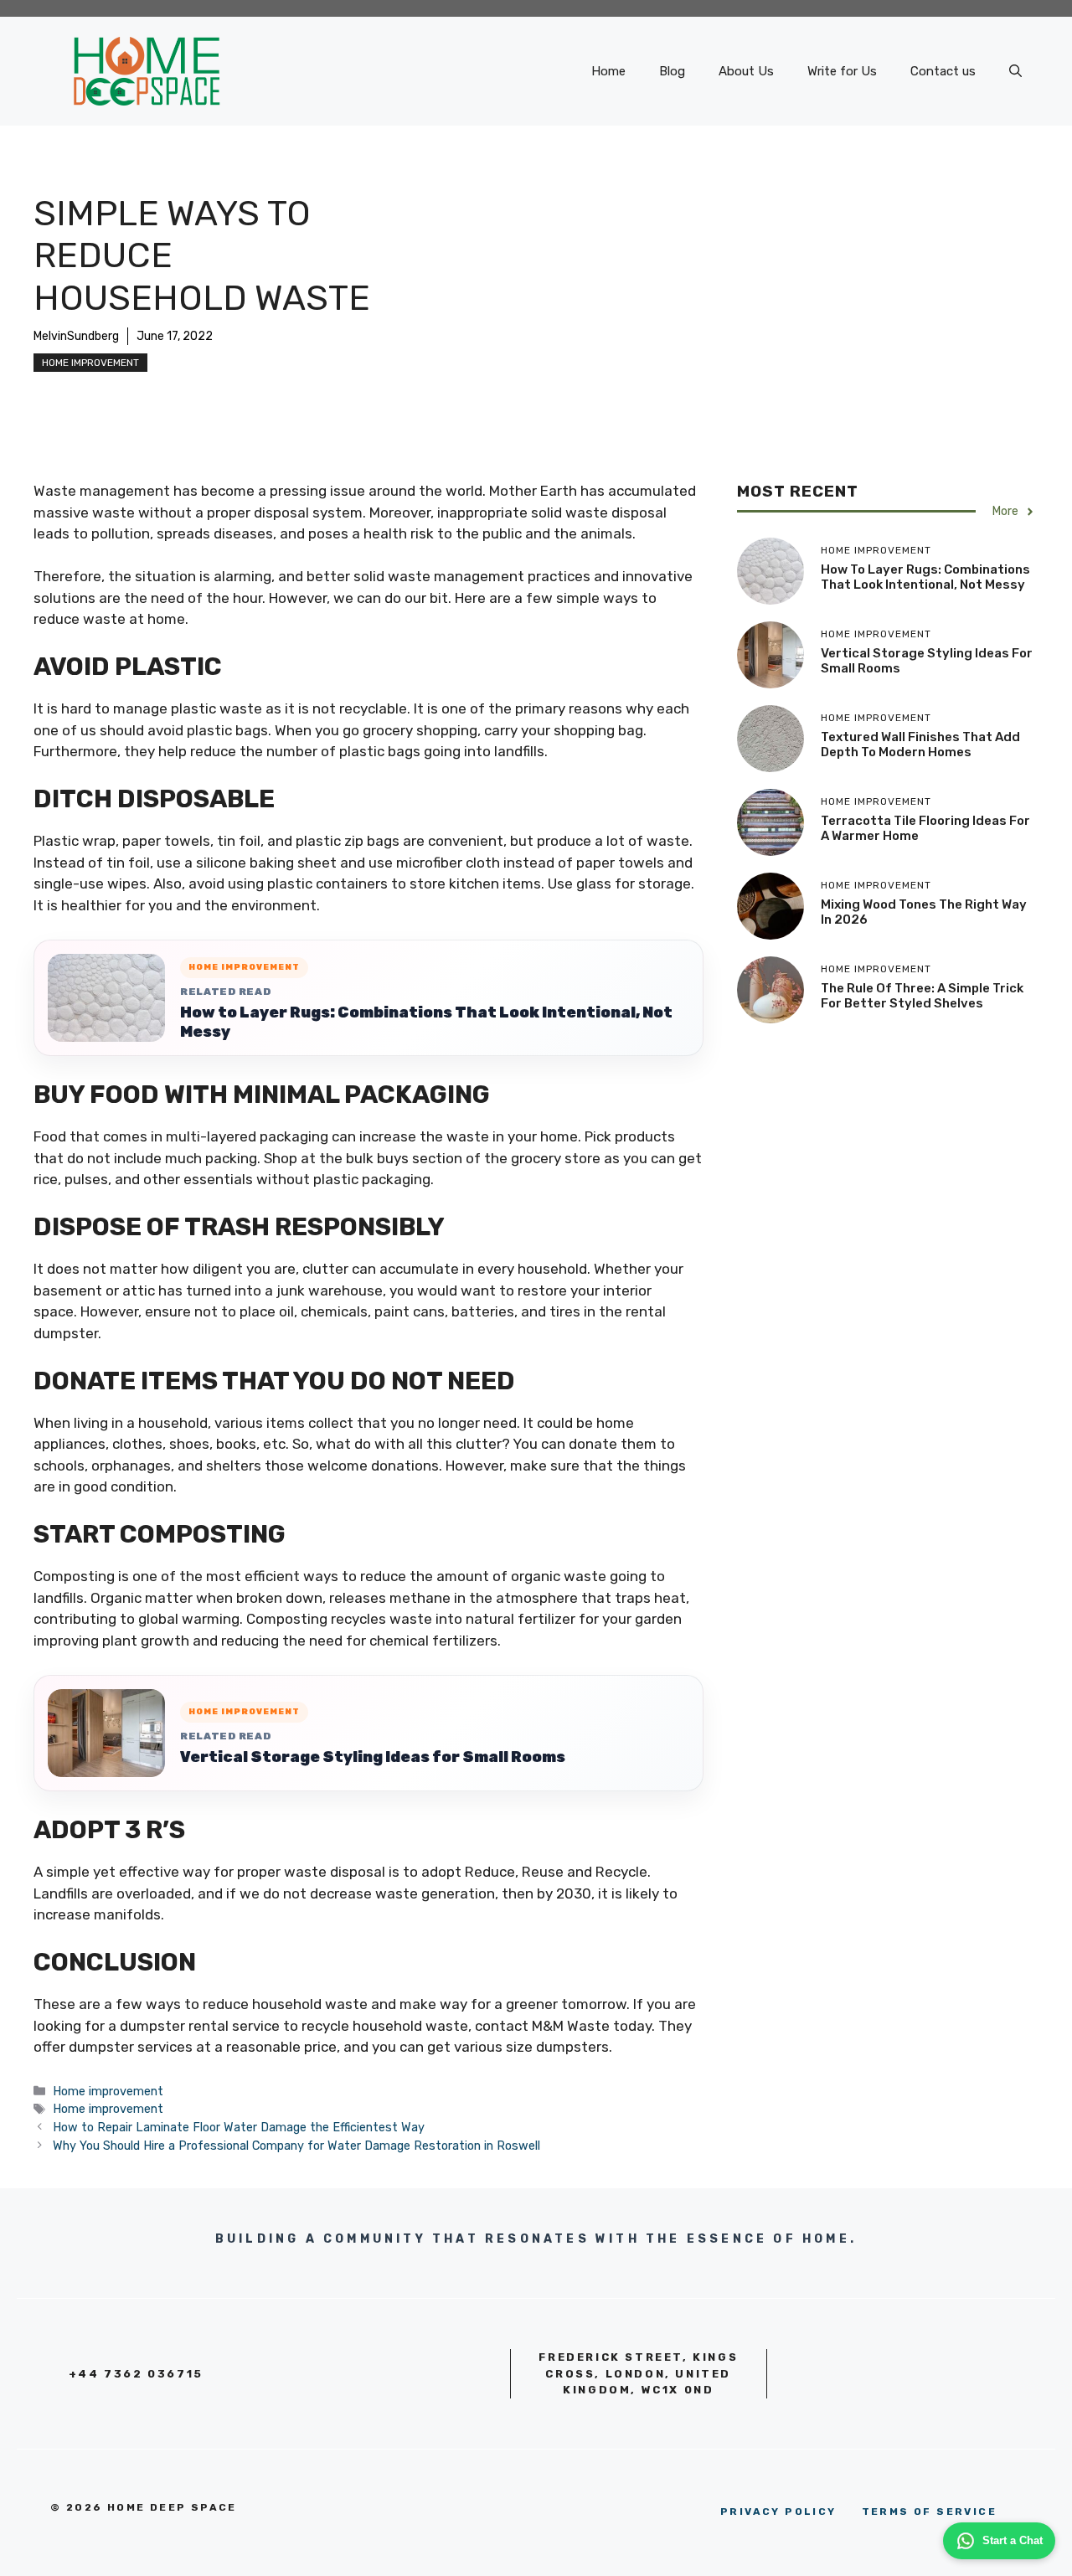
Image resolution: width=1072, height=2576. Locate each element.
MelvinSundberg (76, 336)
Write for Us (842, 71)
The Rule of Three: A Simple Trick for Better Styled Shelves (922, 996)
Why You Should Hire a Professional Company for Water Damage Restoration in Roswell (298, 2146)
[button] (1015, 71)
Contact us (943, 71)
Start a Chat (1013, 2540)
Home (608, 71)
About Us (746, 71)
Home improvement (90, 363)
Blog (672, 71)
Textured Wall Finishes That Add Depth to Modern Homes (920, 744)
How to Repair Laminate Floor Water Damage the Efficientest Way (239, 2127)
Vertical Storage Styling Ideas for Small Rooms (373, 1757)
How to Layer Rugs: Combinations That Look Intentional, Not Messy (426, 1022)
